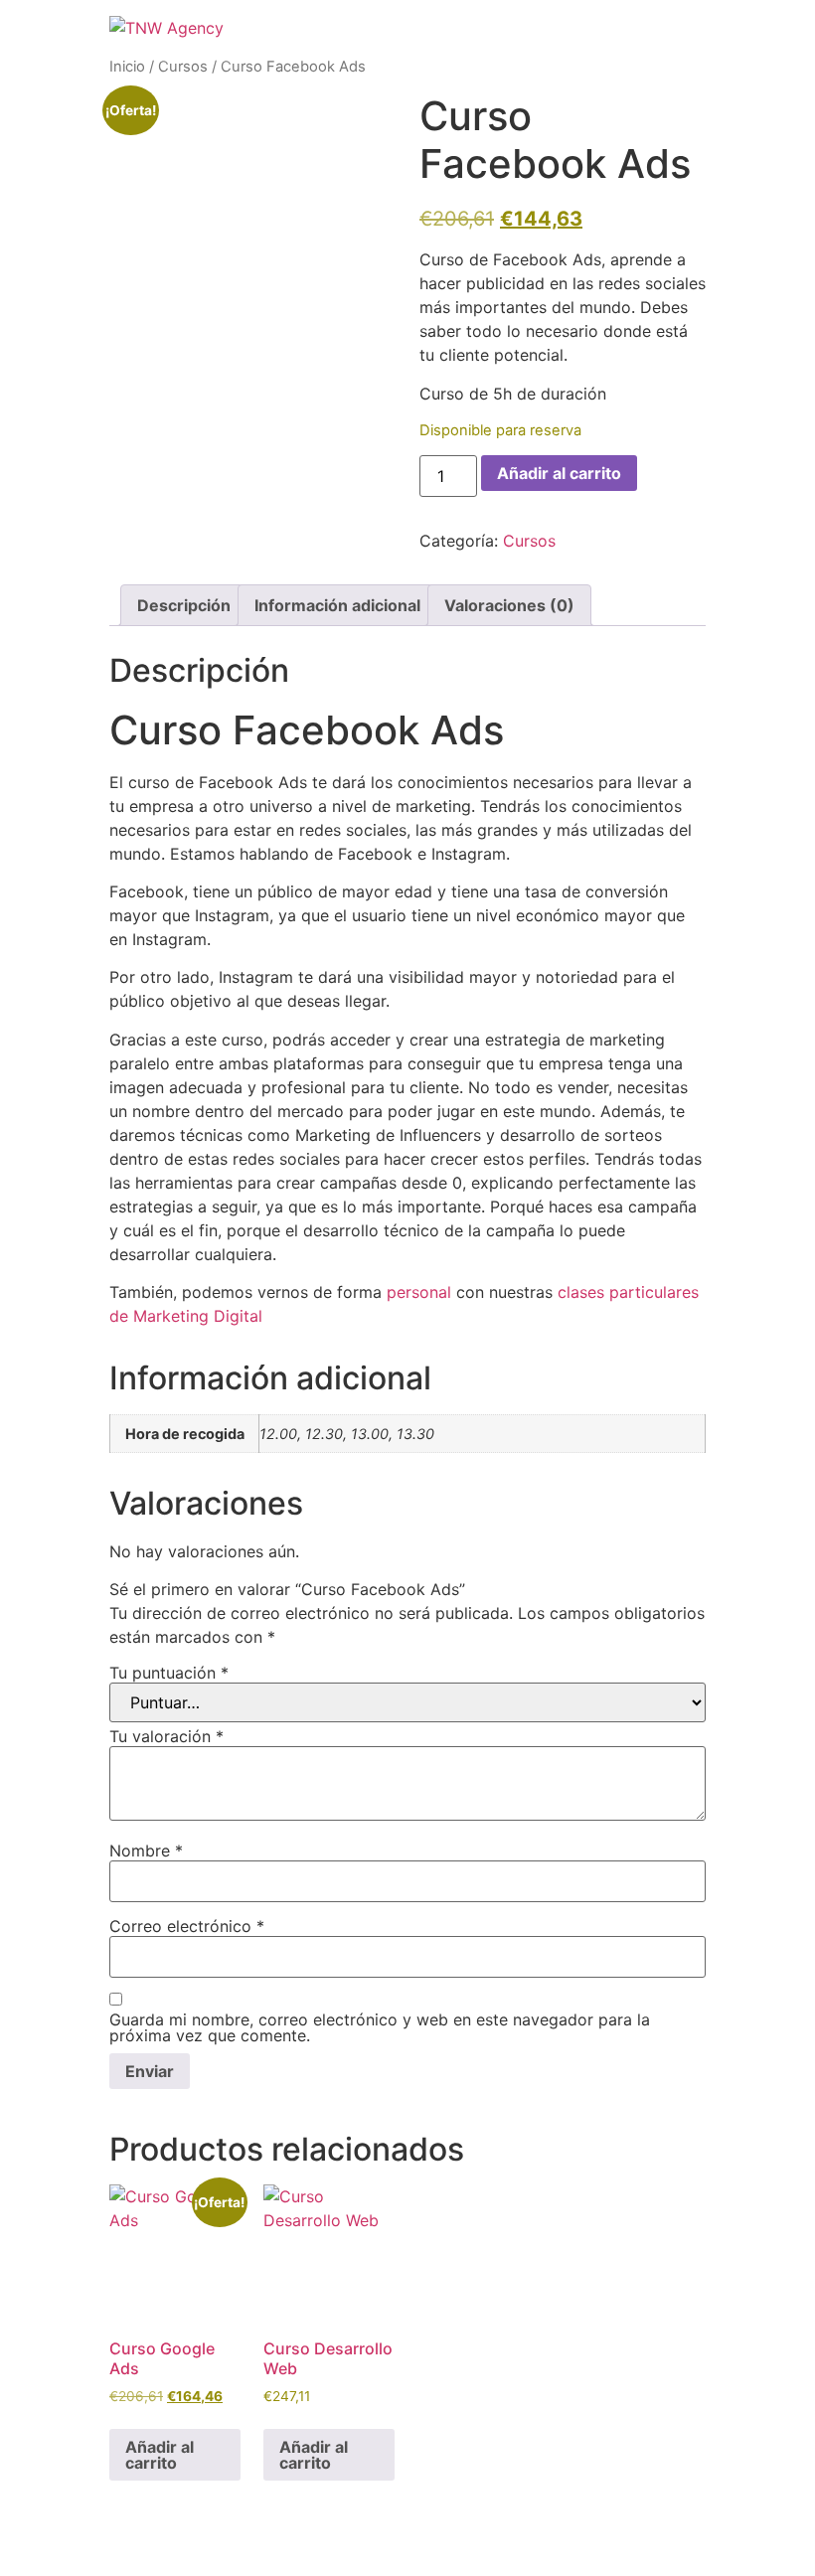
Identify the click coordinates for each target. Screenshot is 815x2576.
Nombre (146, 1851)
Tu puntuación (169, 1673)
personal (419, 1292)
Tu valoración (166, 1736)
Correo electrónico (187, 1926)
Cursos (183, 67)
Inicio (127, 67)
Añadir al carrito (559, 473)
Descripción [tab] (184, 605)
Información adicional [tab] (337, 605)
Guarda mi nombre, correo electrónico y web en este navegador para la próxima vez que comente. (380, 2027)
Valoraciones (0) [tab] (509, 605)
